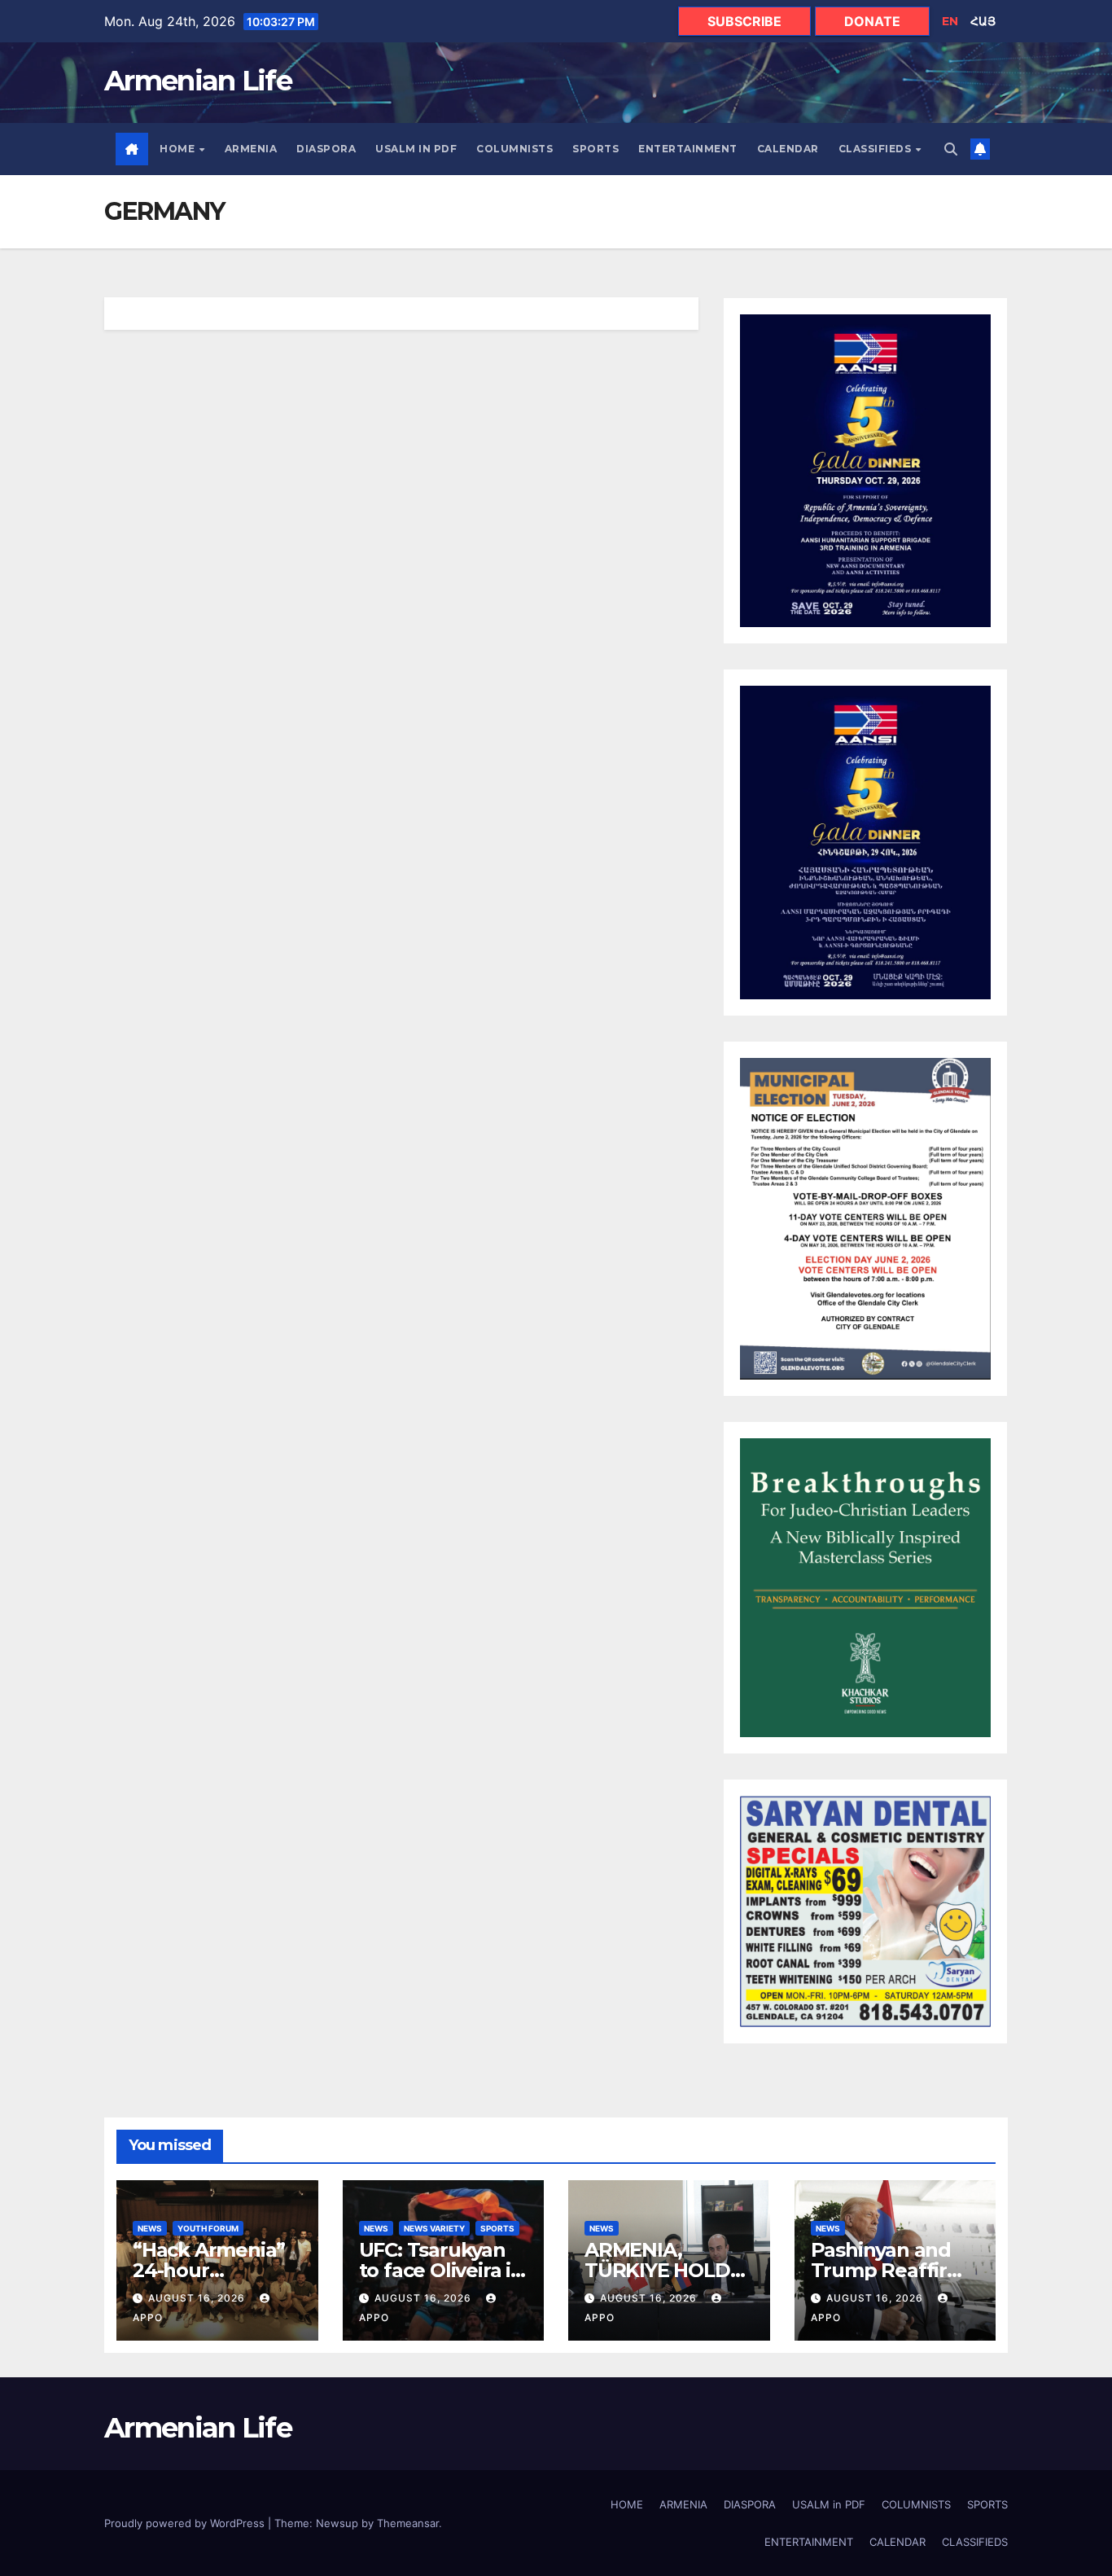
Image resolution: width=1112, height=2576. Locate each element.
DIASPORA (326, 149)
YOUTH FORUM (208, 2228)
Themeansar (408, 2523)
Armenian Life (198, 81)
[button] (951, 149)
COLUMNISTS (514, 149)
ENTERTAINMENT (688, 149)
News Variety (434, 2228)
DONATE (872, 21)
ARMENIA (251, 149)
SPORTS (595, 149)
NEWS (150, 2228)
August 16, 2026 (198, 2298)
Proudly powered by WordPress (186, 2523)
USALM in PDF (416, 149)
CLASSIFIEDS (876, 149)
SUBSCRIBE (744, 21)
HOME (179, 149)
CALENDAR (788, 149)
